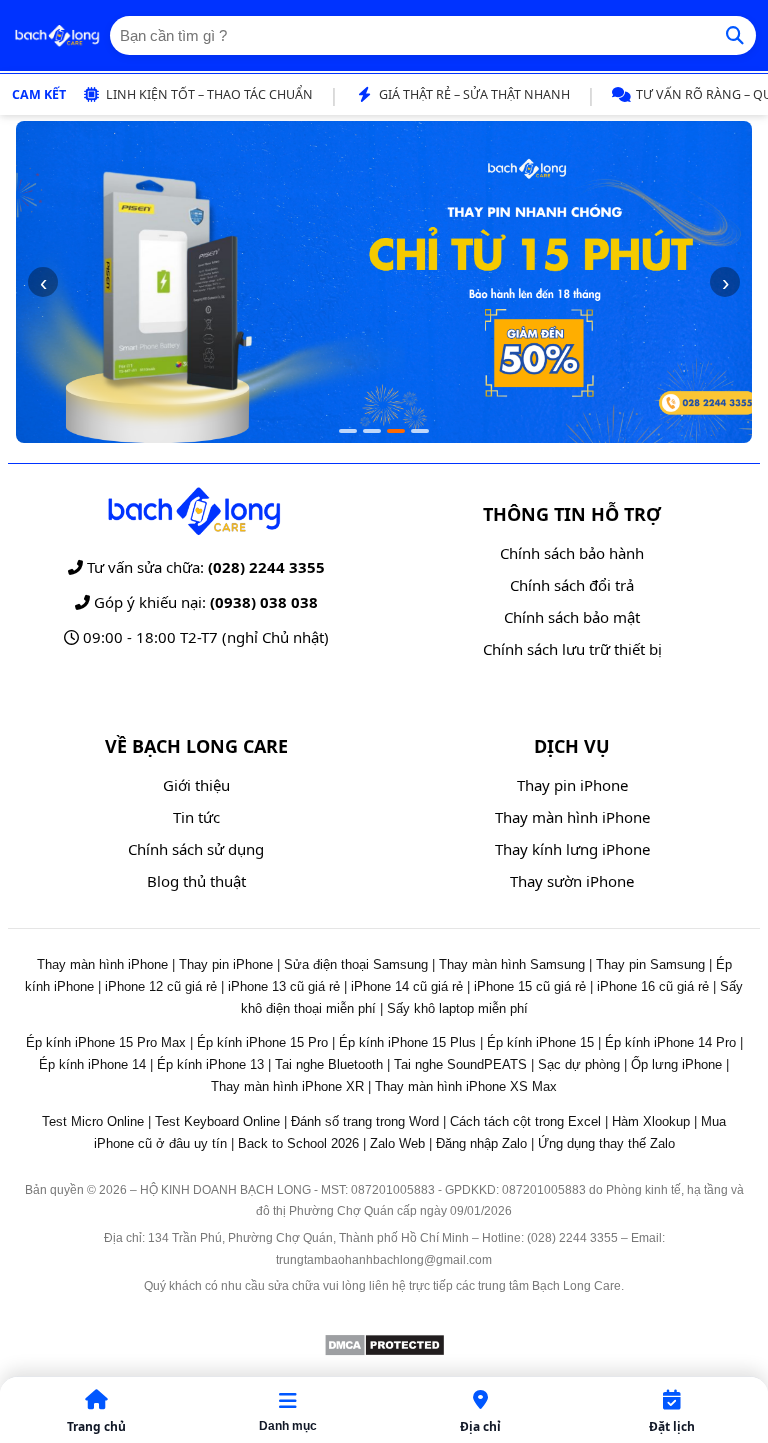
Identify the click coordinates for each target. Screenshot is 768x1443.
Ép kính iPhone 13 (210, 1064)
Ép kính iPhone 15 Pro (262, 1042)
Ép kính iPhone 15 (540, 1042)
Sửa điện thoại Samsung (356, 964)
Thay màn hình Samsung (512, 964)
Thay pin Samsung (650, 964)
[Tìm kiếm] (735, 35)
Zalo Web (397, 1143)
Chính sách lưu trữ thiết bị (572, 649)
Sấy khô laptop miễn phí (457, 1008)
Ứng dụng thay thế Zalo (606, 1143)
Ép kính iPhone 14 (92, 1064)
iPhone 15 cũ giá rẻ (530, 986)
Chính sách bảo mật (572, 617)
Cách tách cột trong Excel (525, 1121)
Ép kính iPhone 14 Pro (670, 1042)
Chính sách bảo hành (572, 553)
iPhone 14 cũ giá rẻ (407, 986)
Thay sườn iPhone (572, 881)
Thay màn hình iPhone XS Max (466, 1086)
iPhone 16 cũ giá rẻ (653, 986)
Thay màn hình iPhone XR (287, 1086)
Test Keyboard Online (217, 1121)
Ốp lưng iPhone (676, 1064)
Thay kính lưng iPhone (572, 849)
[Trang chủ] (57, 36)
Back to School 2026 (298, 1143)
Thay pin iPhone (572, 785)
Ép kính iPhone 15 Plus (407, 1042)
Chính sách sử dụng (196, 849)
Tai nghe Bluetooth (329, 1064)
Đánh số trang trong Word (365, 1121)
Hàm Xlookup (651, 1121)
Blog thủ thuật (196, 881)
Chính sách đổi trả (572, 585)
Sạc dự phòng (579, 1064)
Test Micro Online (93, 1121)
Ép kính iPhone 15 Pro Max (106, 1042)
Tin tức (196, 817)
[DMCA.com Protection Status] (384, 1351)
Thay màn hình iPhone (572, 817)
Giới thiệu (196, 785)
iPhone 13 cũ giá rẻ (284, 986)
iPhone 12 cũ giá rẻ (161, 986)
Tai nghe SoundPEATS (460, 1064)
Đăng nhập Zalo (481, 1143)
